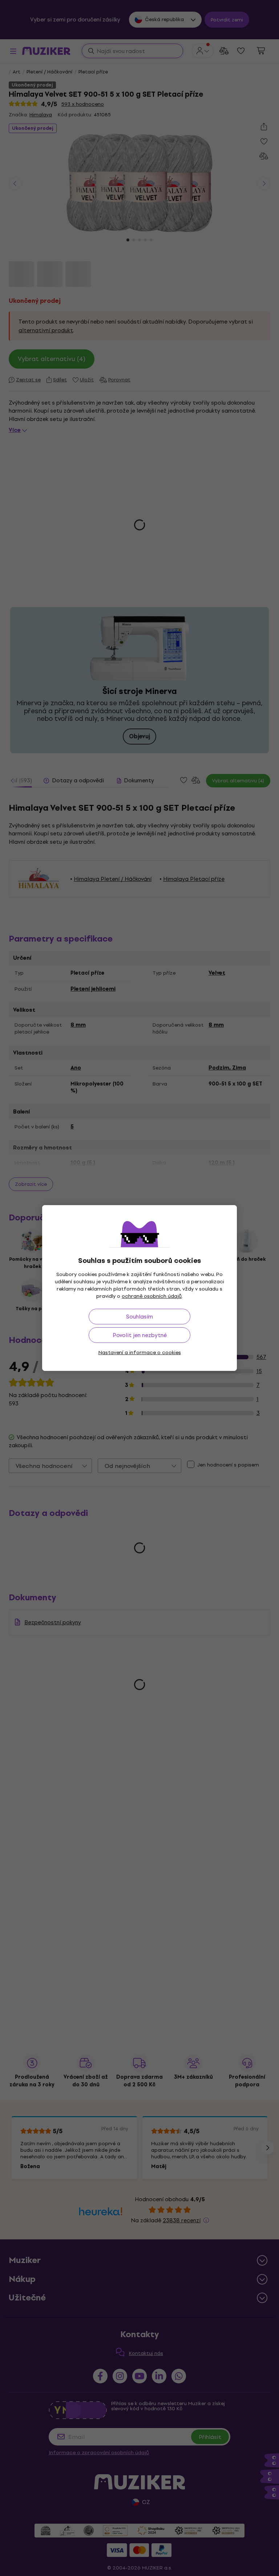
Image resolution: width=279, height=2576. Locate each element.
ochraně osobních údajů (152, 1296)
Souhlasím (139, 1317)
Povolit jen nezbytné (140, 1335)
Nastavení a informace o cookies (140, 1353)
